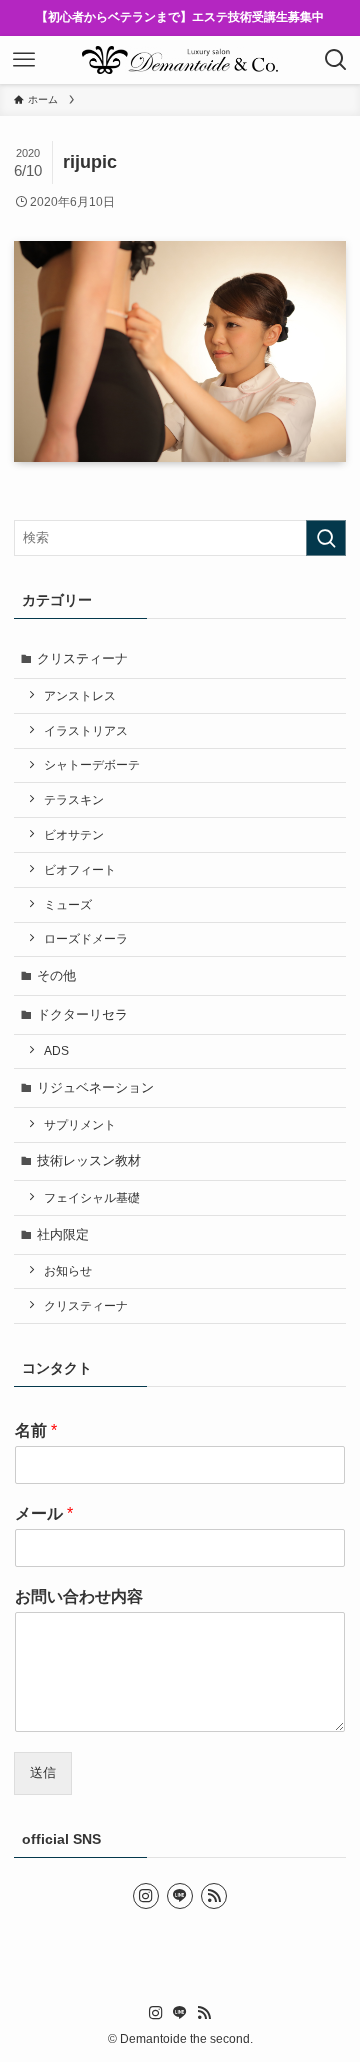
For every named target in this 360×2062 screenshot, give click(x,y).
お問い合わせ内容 (79, 1596)
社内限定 (63, 1234)
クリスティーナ (82, 658)
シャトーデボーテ (92, 764)
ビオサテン (74, 834)
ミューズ (68, 904)
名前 (36, 1430)
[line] (180, 1896)
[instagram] (146, 1896)
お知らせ (68, 1270)
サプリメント (80, 1124)
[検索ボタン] (336, 60)
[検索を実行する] (326, 538)
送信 (43, 1772)
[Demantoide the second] (179, 60)
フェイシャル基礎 (92, 1197)
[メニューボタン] (24, 60)
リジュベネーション (95, 1087)
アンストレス (80, 695)
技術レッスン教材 (89, 1160)
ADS (56, 1050)
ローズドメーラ (86, 938)
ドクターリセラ (82, 1014)
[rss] (214, 1896)
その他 (56, 975)
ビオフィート (80, 869)
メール (44, 1513)
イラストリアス (86, 730)
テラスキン (74, 799)
